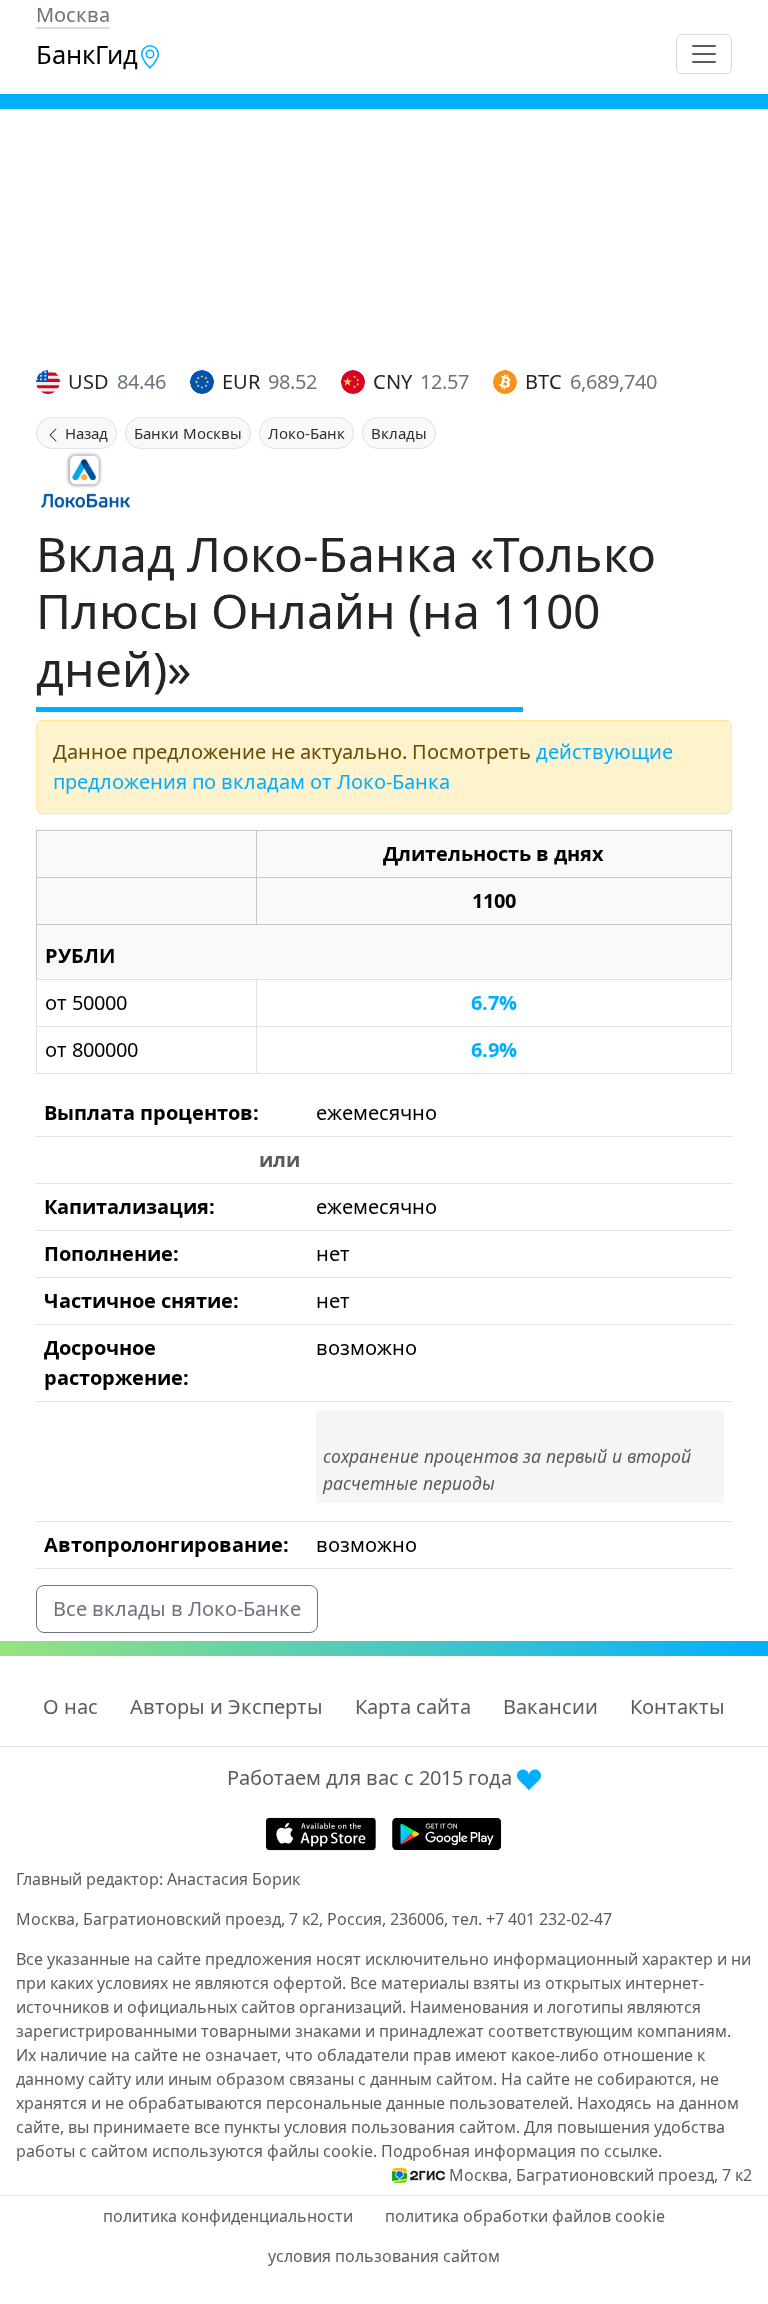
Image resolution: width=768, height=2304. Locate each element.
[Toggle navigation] (704, 54)
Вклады (399, 433)
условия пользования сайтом (384, 2256)
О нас (70, 1706)
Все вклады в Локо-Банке (177, 1608)
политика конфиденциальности (228, 2216)
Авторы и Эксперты (226, 1706)
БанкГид (87, 54)
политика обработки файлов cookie (525, 2216)
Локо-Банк (306, 433)
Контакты (677, 1706)
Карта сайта (413, 1706)
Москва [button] (73, 14)
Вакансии (550, 1706)
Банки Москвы (188, 433)
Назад (84, 433)
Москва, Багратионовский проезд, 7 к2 (600, 2175)
